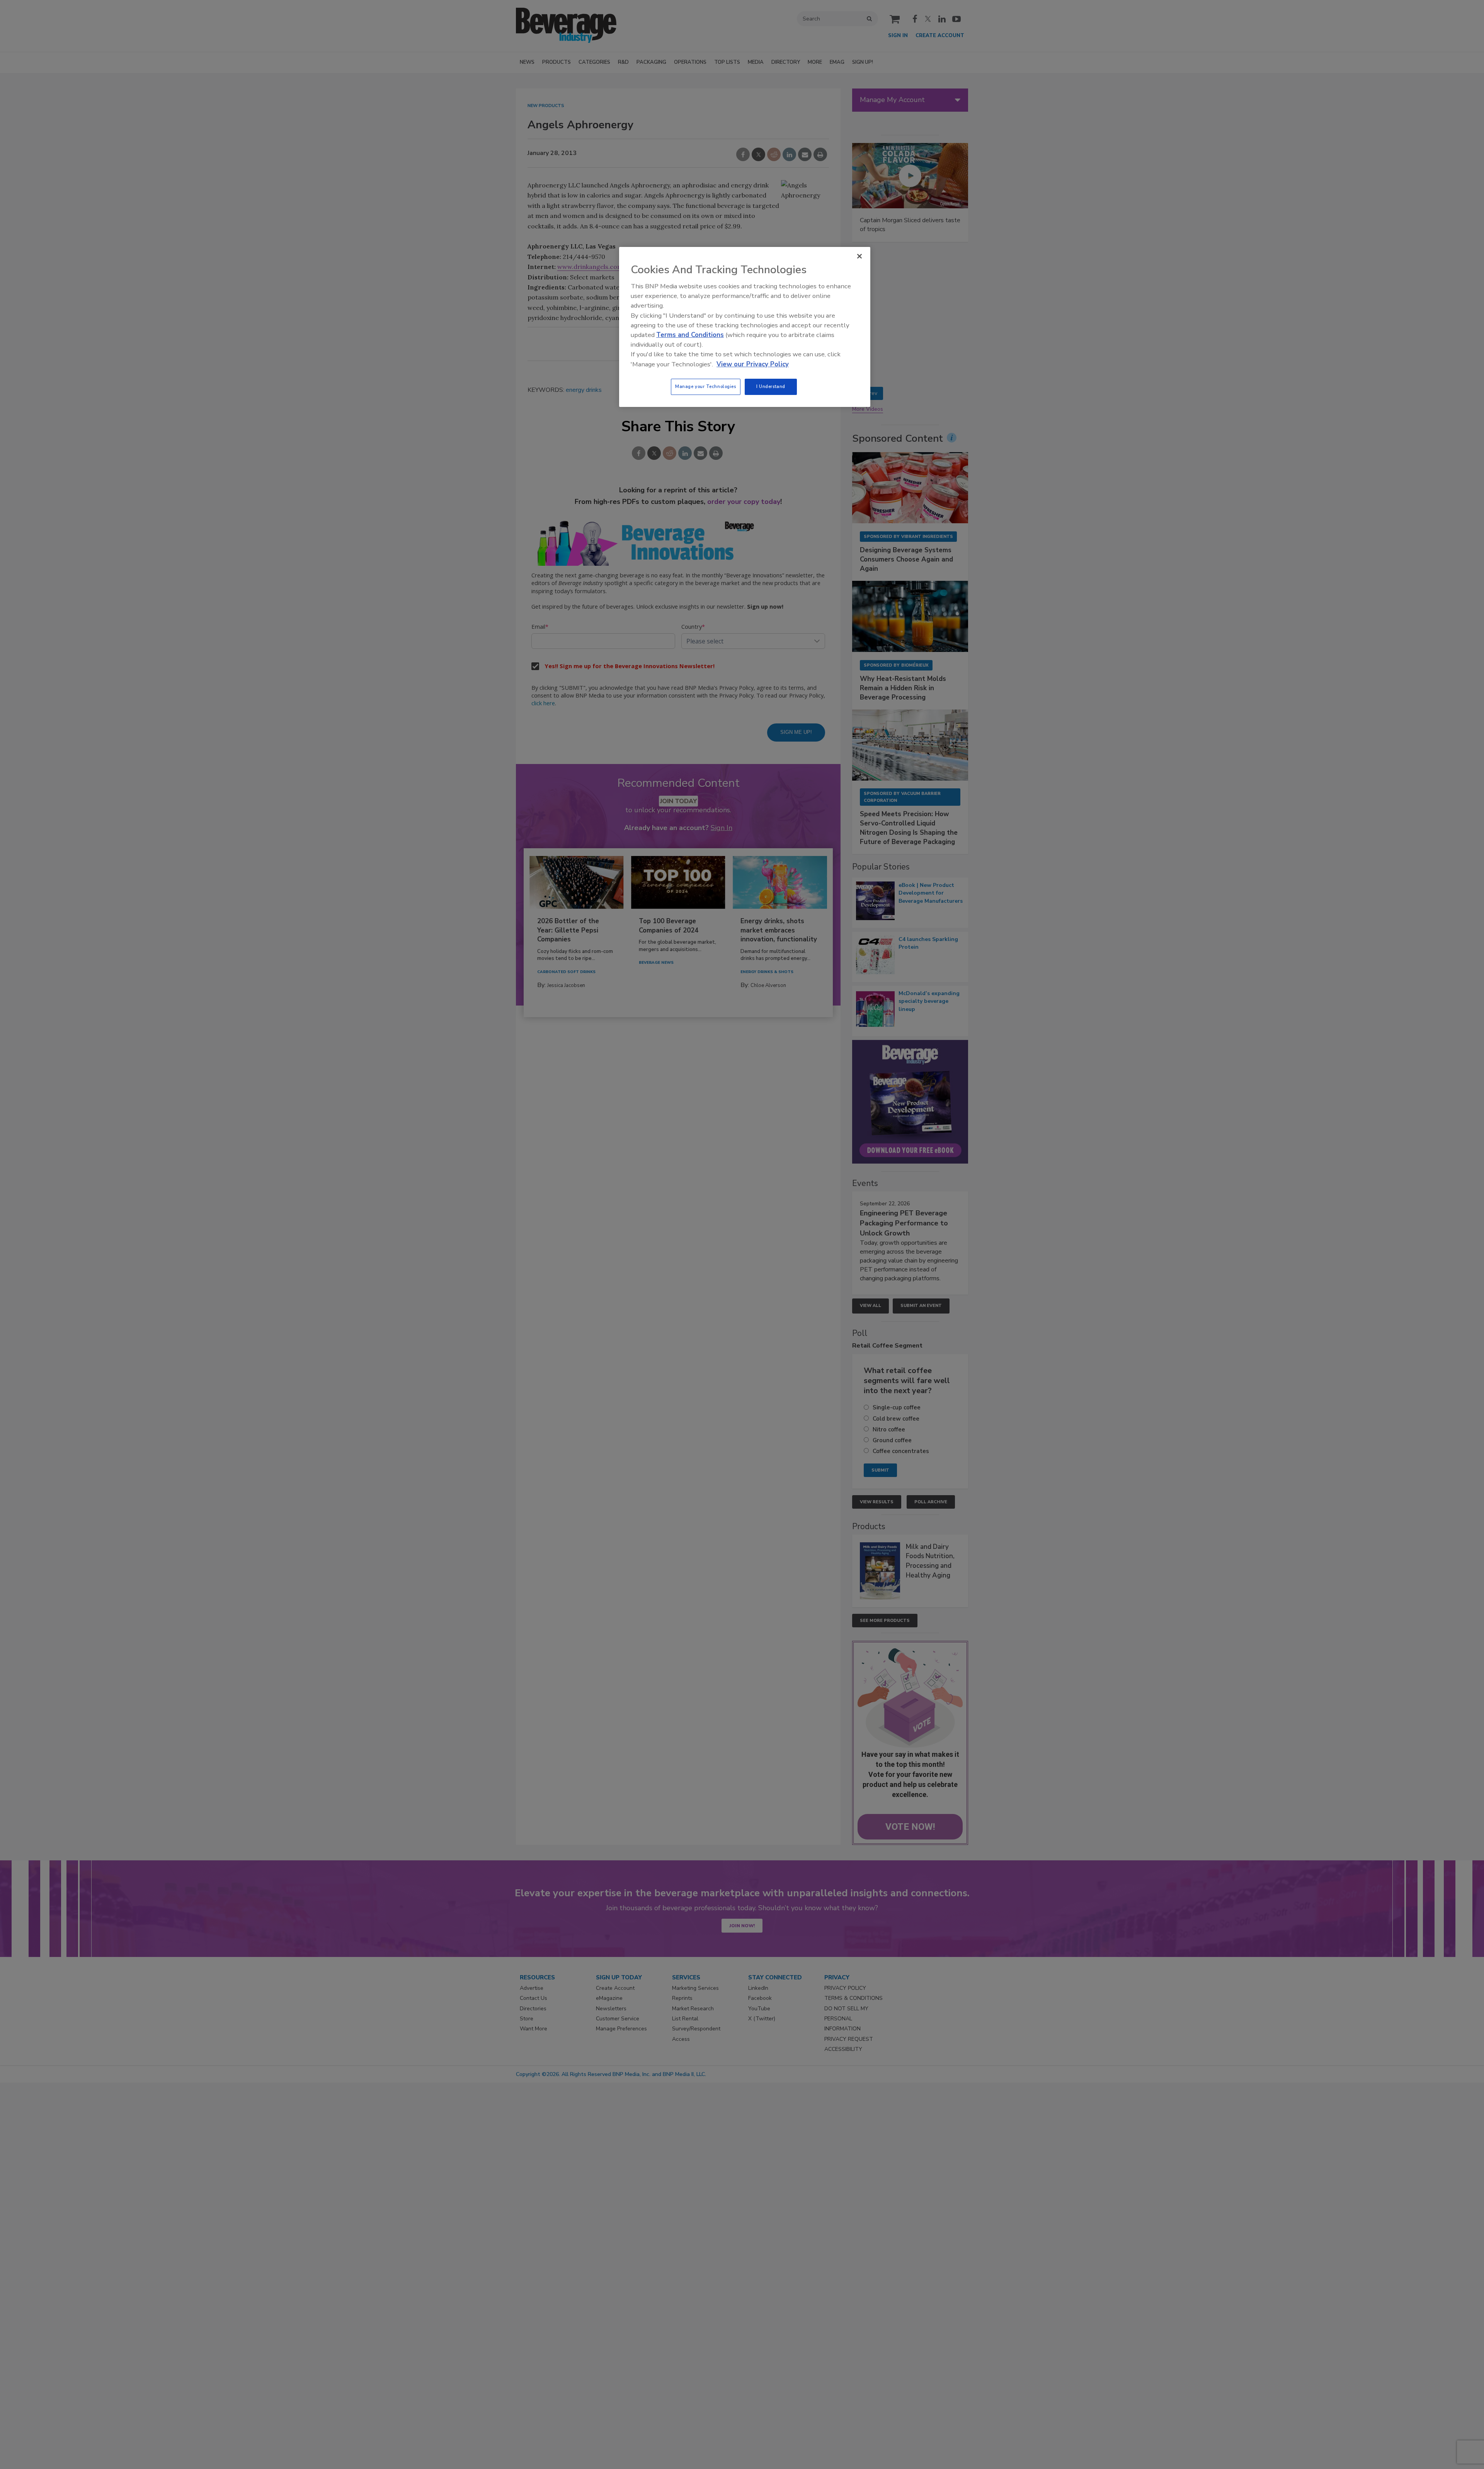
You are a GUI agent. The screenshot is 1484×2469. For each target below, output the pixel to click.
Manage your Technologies (706, 386)
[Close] (859, 256)
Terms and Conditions (690, 335)
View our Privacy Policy (753, 364)
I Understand (771, 386)
